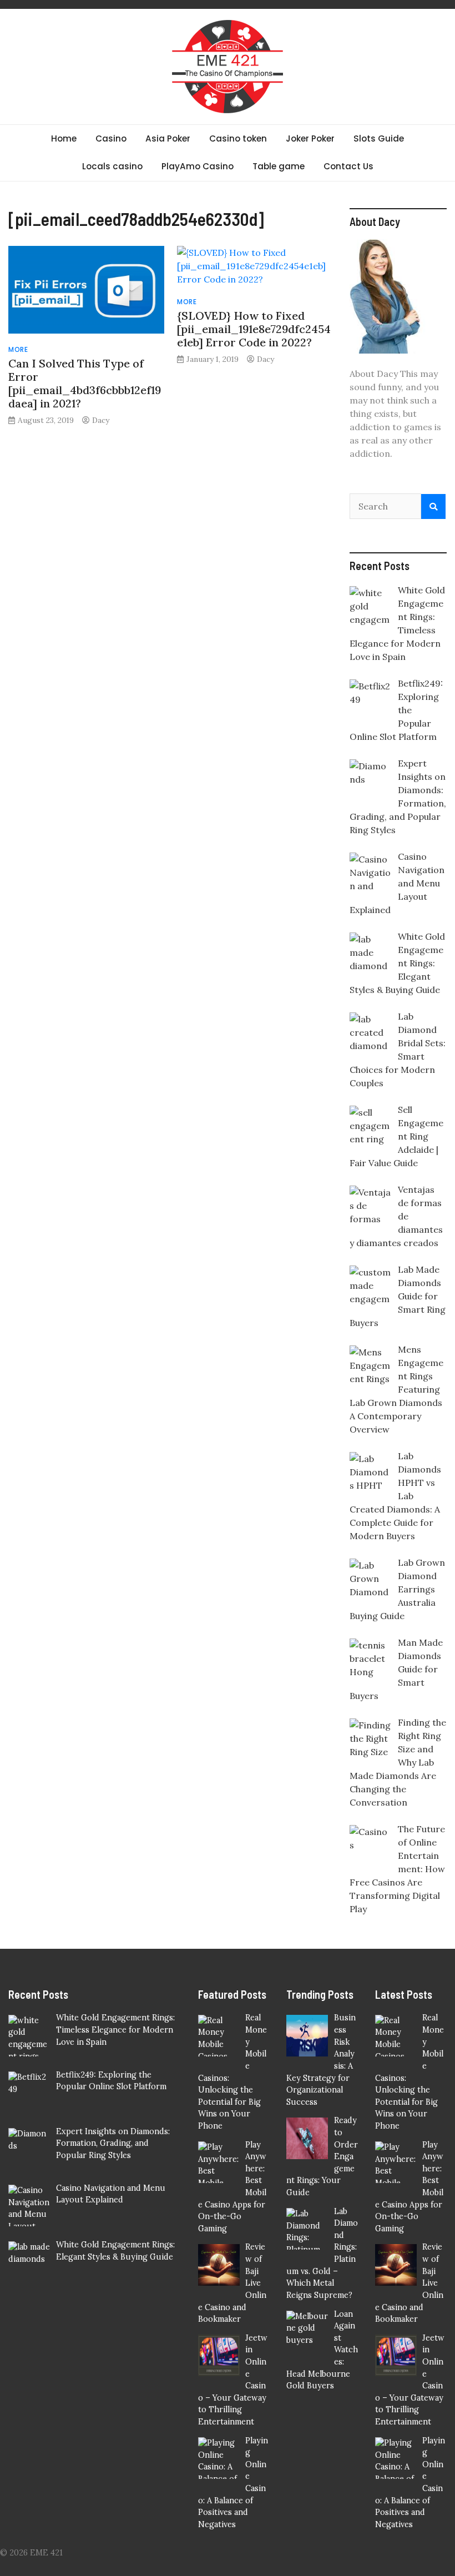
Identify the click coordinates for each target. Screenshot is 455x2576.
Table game (279, 166)
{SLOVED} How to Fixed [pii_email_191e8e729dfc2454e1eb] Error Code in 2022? (254, 329)
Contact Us (348, 166)
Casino (111, 138)
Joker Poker (310, 138)
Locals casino (112, 166)
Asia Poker (168, 138)
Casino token (238, 138)
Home (64, 138)
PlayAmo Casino (198, 166)
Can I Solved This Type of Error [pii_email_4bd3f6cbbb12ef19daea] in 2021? (85, 383)
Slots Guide (379, 138)
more (18, 349)
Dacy (101, 420)
